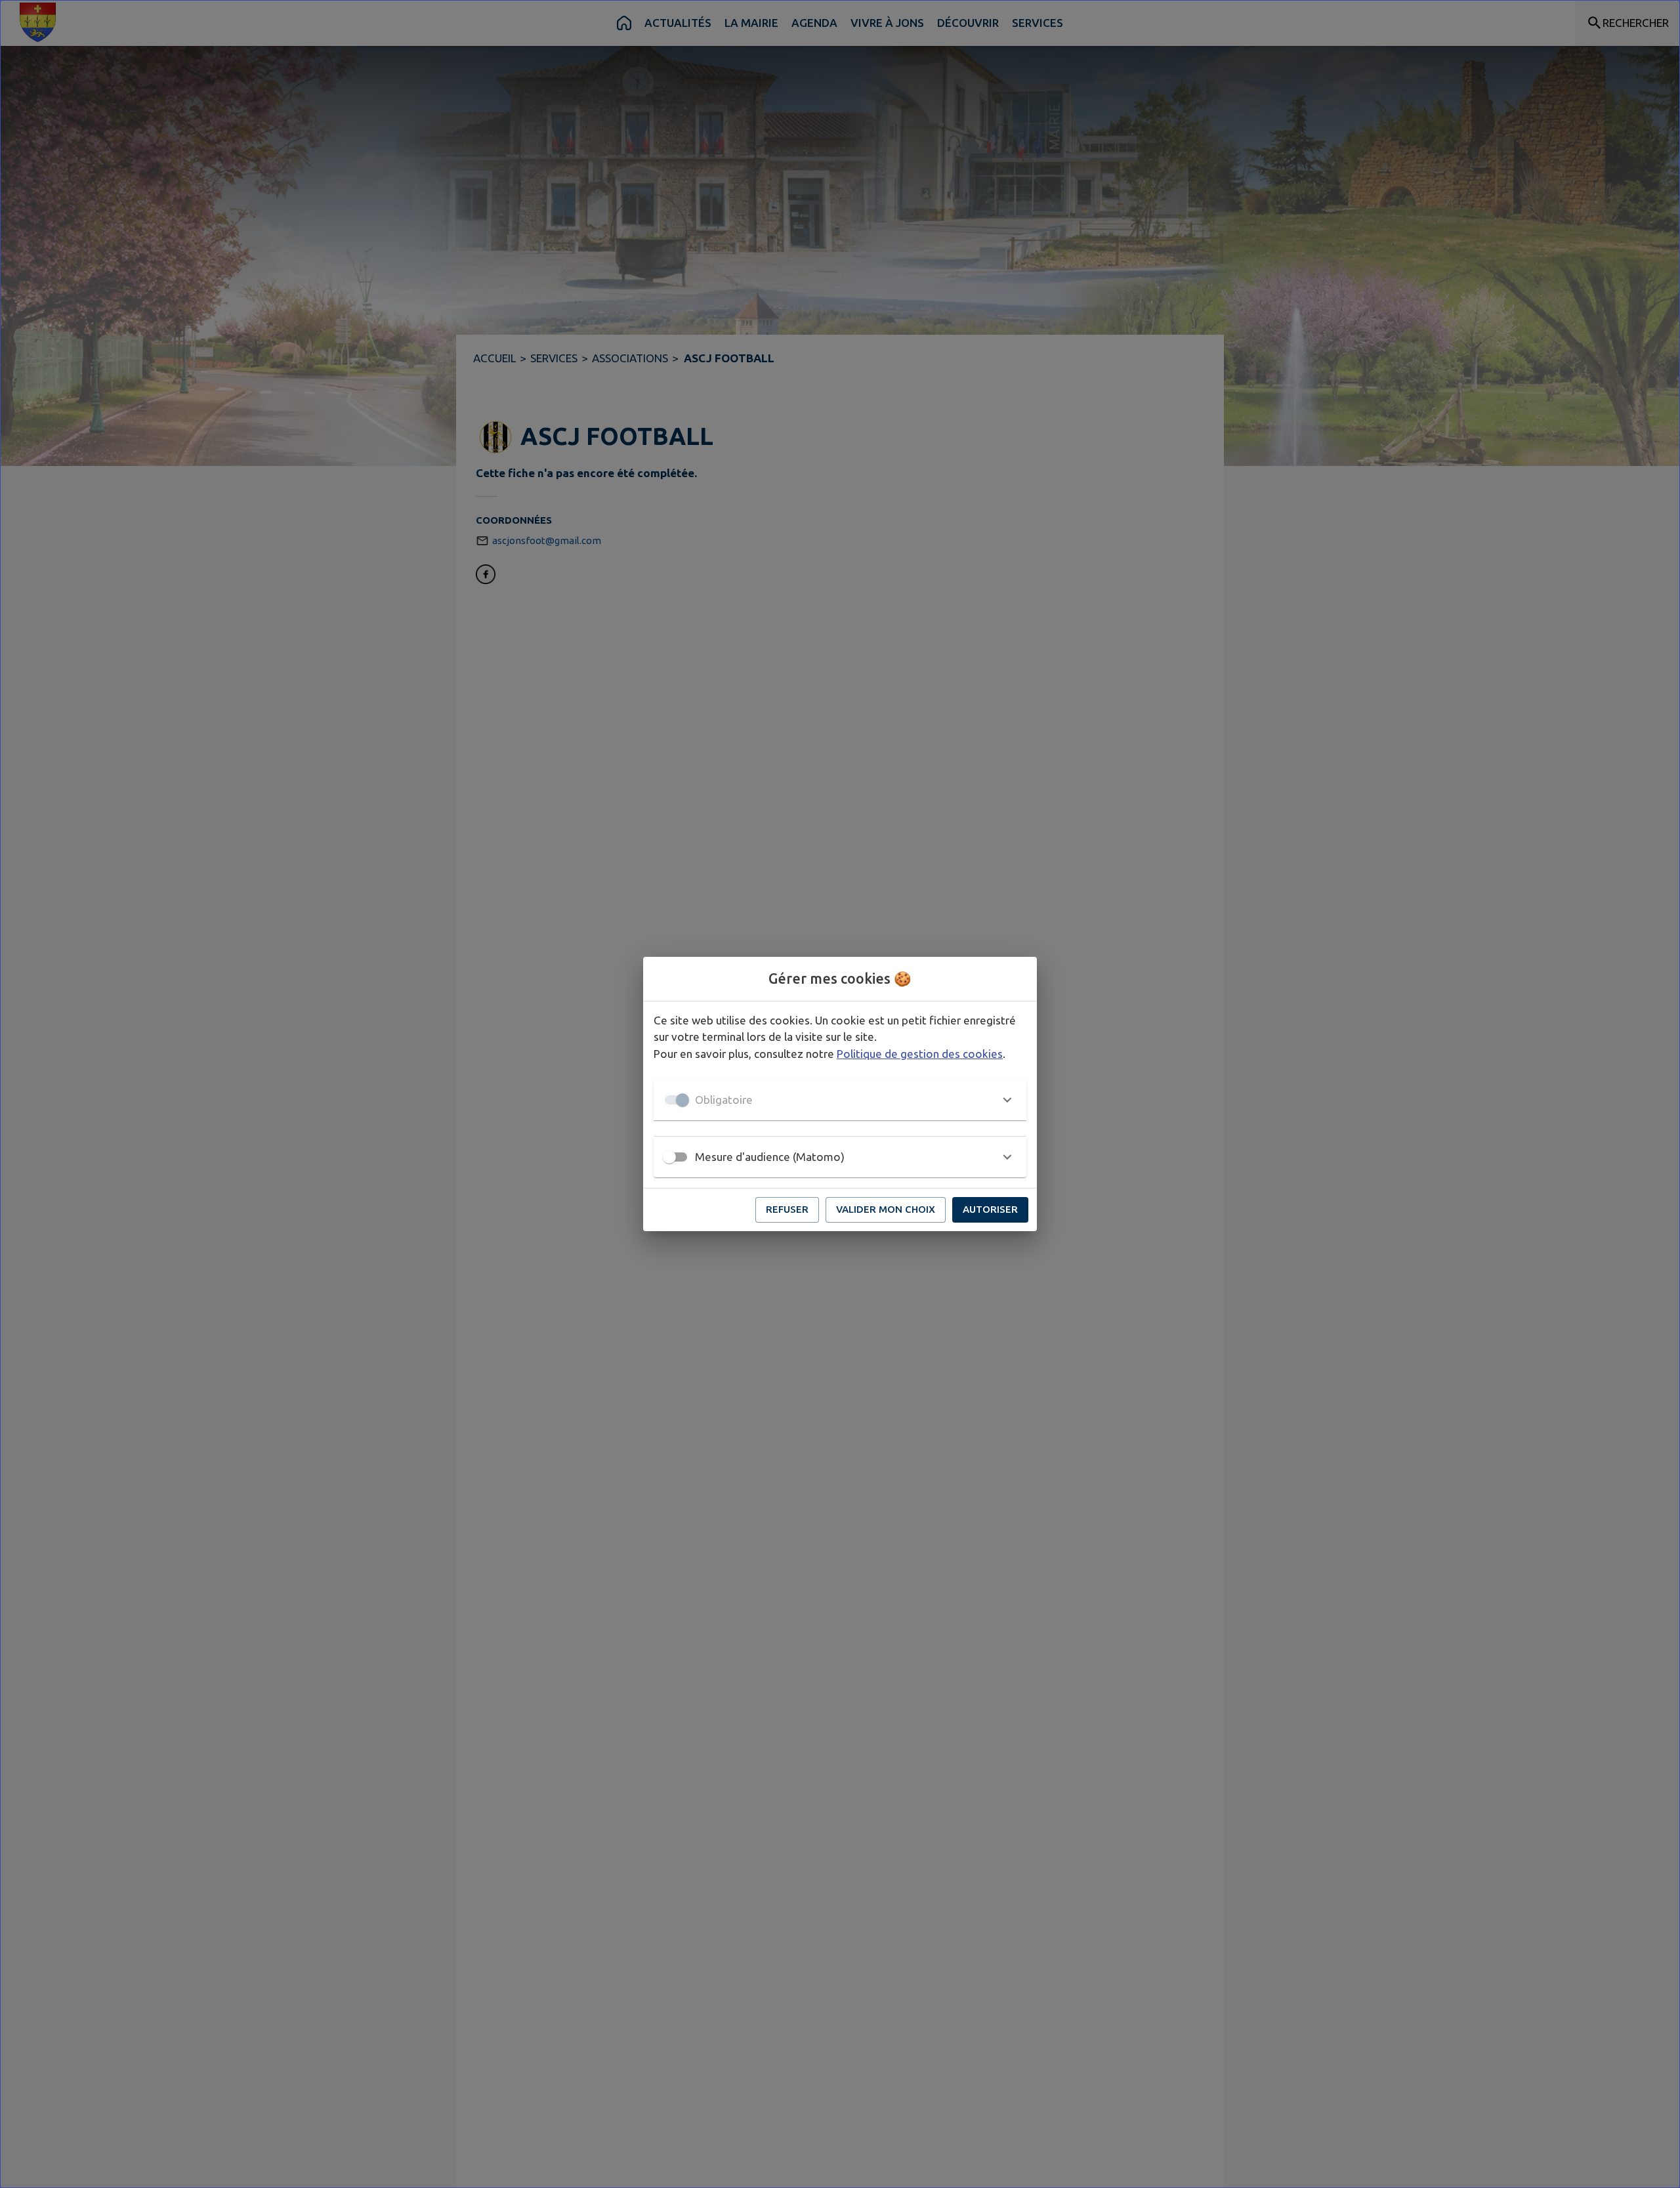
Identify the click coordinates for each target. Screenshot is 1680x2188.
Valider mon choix (886, 1209)
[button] (840, 1100)
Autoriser (990, 1209)
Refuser (787, 1209)
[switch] (669, 1157)
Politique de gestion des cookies (920, 1054)
